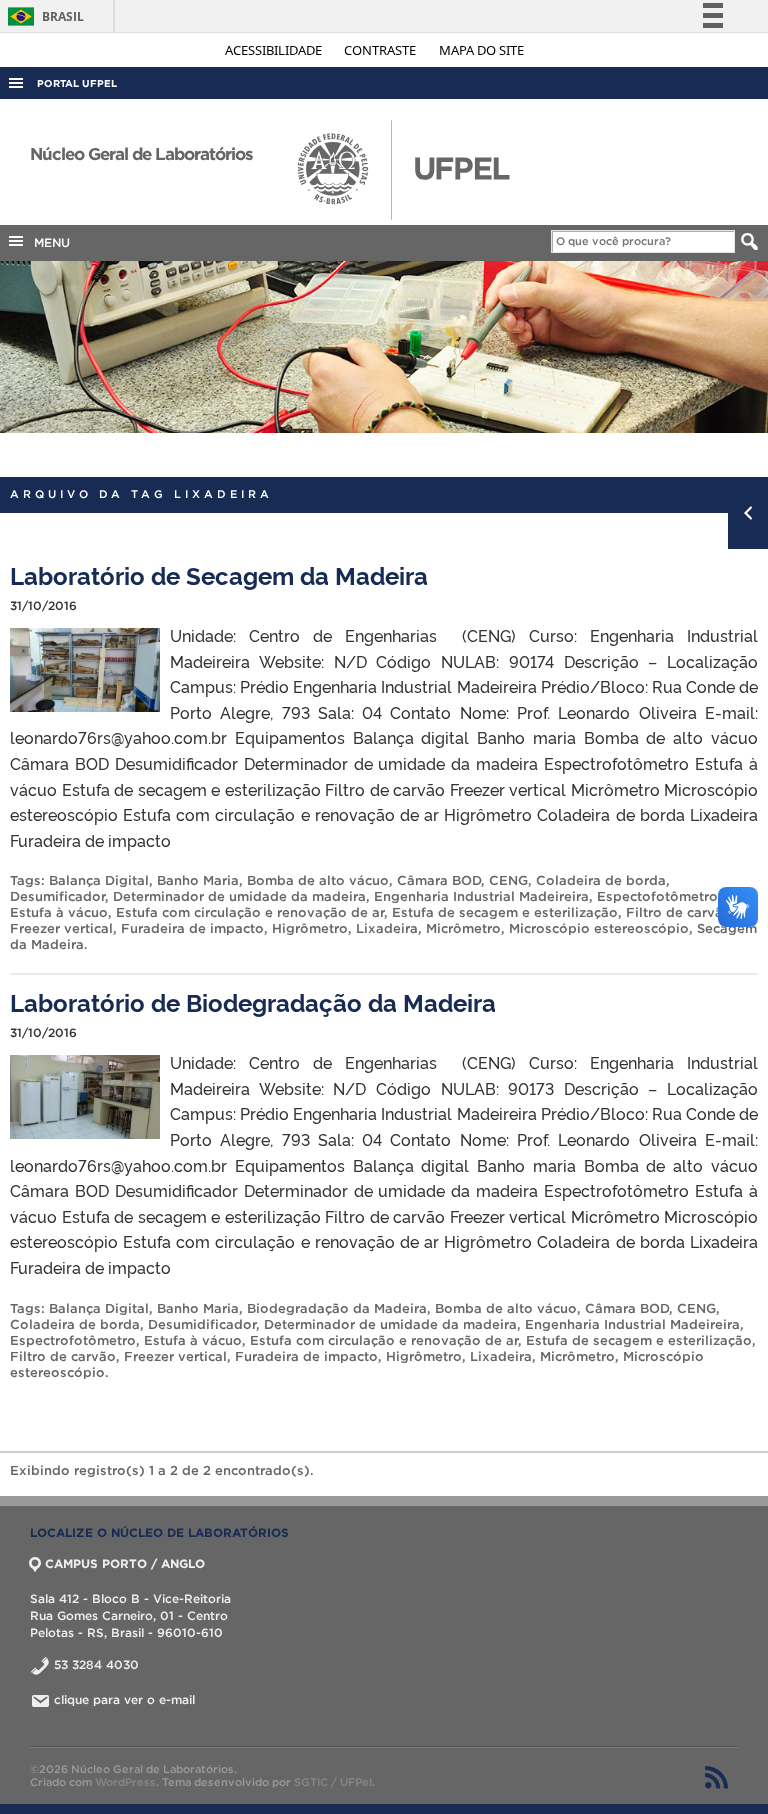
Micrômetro (463, 928)
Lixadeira (387, 928)
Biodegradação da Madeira (337, 1308)
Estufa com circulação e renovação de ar (250, 912)
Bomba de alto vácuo (318, 880)
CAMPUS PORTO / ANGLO (125, 1563)
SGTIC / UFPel (333, 1782)
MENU (48, 242)
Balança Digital (99, 880)
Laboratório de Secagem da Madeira (219, 574)
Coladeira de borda (601, 880)
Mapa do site (481, 50)
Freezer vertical (61, 928)
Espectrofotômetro (73, 1340)
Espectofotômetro (657, 896)
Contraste (381, 50)
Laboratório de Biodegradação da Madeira (253, 1001)
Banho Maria (198, 880)
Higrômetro (310, 928)
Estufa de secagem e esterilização (505, 912)
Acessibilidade (275, 50)
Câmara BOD (439, 880)
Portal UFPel (77, 83)
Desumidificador (202, 1324)
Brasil (42, 16)
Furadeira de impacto (192, 928)
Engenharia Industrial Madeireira (481, 896)
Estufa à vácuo (59, 912)
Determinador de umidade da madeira (239, 896)
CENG (508, 880)
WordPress (125, 1782)
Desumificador (57, 896)
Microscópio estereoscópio (599, 928)
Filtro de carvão (679, 912)
